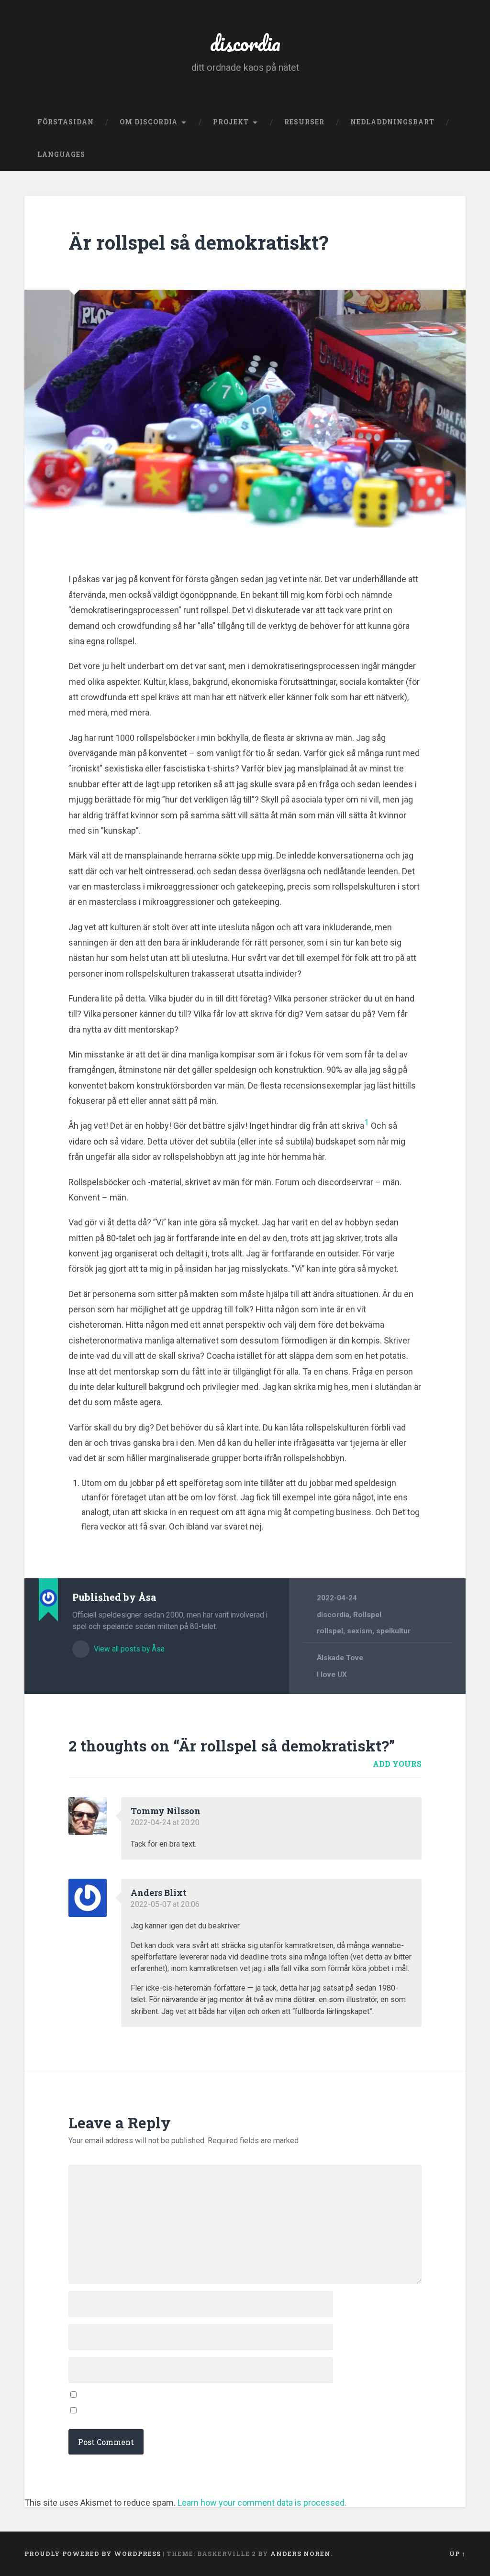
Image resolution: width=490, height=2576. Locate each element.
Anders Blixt (159, 1893)
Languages (61, 154)
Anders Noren (301, 2554)
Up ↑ (457, 2554)
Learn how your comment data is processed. (262, 2503)
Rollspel (367, 1615)
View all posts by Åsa (128, 1649)
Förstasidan (66, 122)
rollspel (330, 1631)
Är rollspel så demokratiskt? (198, 242)
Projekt (231, 122)
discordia (245, 43)
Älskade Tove (340, 1658)
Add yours (397, 1764)
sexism (360, 1631)
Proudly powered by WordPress (93, 2554)
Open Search (456, 155)
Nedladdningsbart (392, 122)
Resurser (304, 122)
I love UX (332, 1674)
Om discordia (149, 122)
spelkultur (393, 1631)
